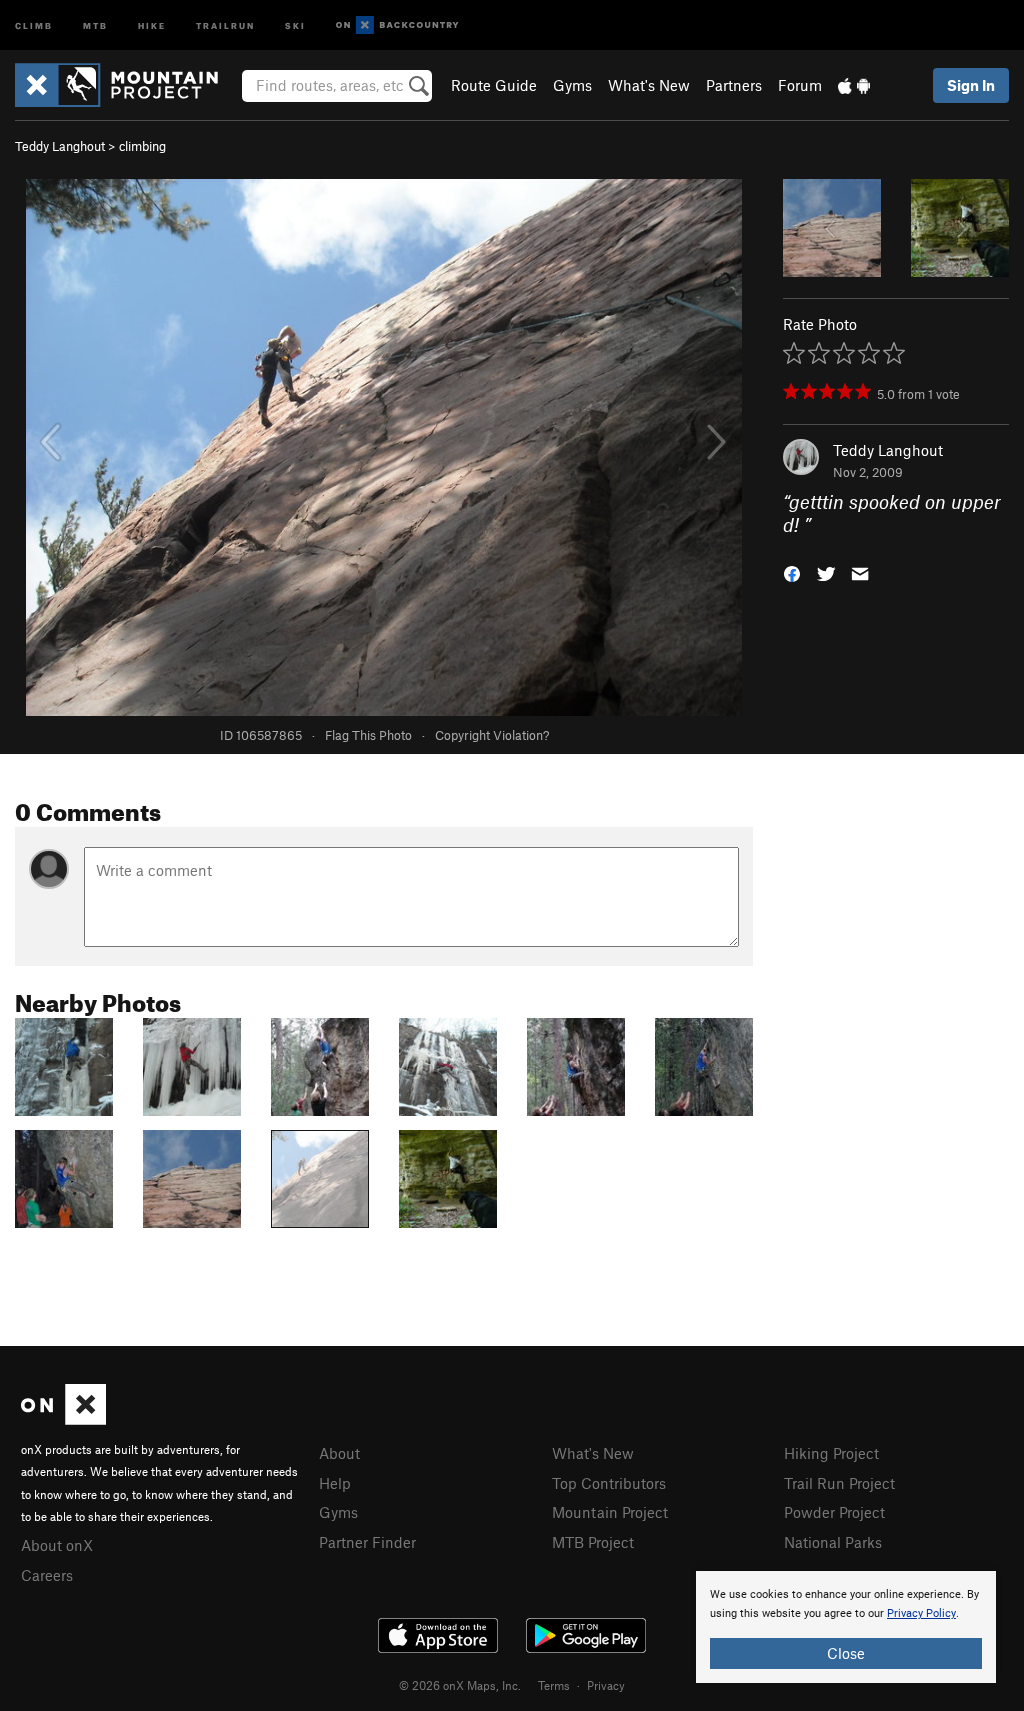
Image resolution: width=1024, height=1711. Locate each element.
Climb (34, 24)
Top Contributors (609, 1483)
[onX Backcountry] (397, 25)
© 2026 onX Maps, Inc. (460, 1685)
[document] (846, 1627)
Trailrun (225, 24)
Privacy (606, 1685)
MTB (95, 24)
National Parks (833, 1542)
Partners (734, 85)
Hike (152, 24)
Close (846, 1653)
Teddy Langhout (60, 146)
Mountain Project (610, 1512)
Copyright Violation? (492, 735)
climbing (142, 146)
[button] (792, 571)
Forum (800, 85)
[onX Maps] (63, 1419)
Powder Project (834, 1512)
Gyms (572, 85)
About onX (57, 1545)
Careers (47, 1575)
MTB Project (593, 1542)
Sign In (971, 85)
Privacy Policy (921, 1613)
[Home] (126, 85)
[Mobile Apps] (854, 85)
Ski (295, 24)
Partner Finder (367, 1542)
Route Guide (494, 85)
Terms (554, 1685)
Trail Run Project (839, 1483)
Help (335, 1483)
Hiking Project (831, 1453)
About (339, 1453)
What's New (649, 85)
